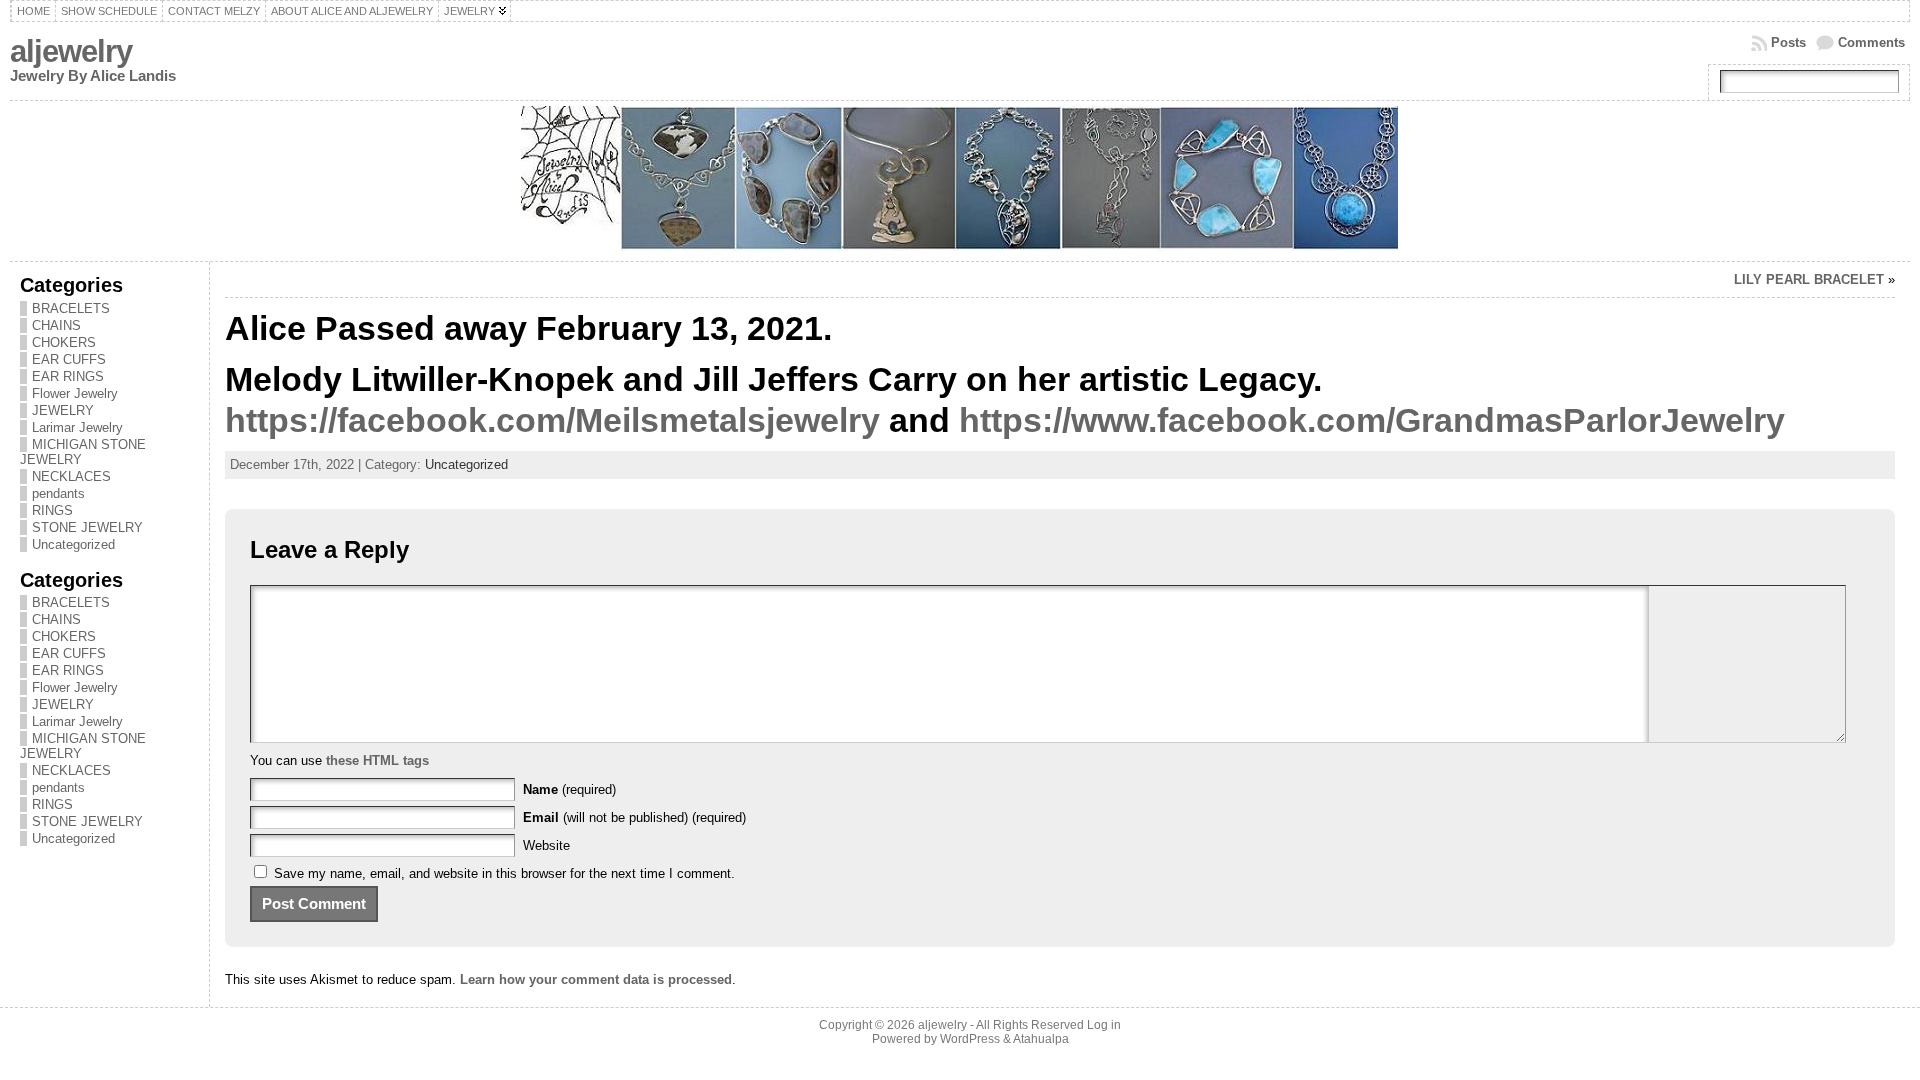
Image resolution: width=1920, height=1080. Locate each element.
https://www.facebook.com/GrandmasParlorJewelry (1372, 420)
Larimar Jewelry (77, 427)
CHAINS (56, 325)
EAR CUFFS (69, 359)
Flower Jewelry (75, 393)
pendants (58, 493)
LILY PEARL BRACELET (1809, 279)
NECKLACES (71, 476)
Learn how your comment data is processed (596, 979)
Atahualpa (1041, 1039)
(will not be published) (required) (634, 817)
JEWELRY (63, 410)
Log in (1104, 1025)
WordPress (970, 1039)
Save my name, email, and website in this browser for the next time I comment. (504, 873)
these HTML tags (377, 760)
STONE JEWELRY (87, 527)
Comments (1871, 42)
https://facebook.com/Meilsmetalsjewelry (552, 420)
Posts (1788, 42)
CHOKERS (64, 342)
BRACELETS (71, 308)
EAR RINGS (68, 376)
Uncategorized (73, 544)
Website (546, 845)
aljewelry (71, 51)
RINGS (52, 510)
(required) (569, 789)
